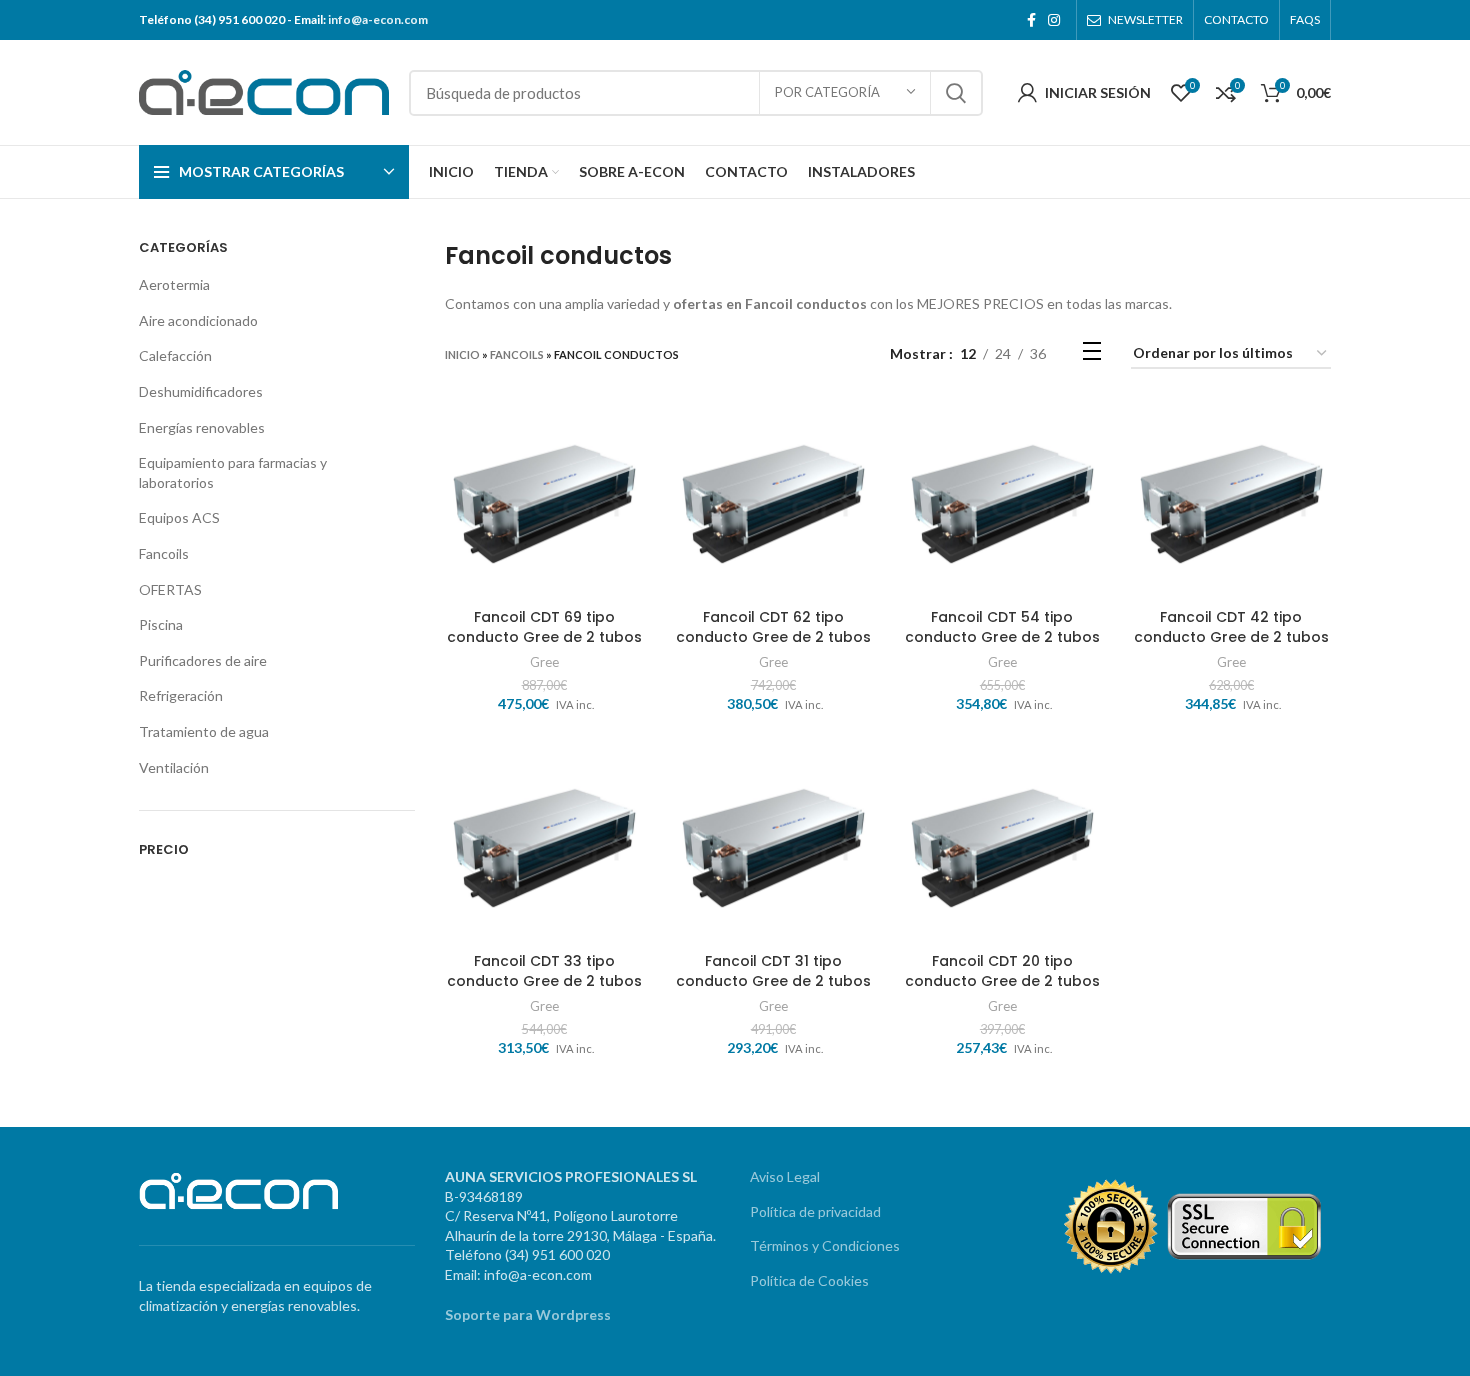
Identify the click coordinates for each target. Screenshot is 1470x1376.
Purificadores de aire (203, 660)
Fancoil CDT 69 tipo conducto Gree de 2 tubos (544, 627)
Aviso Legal (785, 1176)
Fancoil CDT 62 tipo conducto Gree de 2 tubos (773, 627)
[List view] (1092, 354)
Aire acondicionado (198, 320)
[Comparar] (629, 431)
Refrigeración (181, 695)
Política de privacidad (815, 1211)
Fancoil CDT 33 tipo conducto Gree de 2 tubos (544, 971)
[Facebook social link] (1031, 20)
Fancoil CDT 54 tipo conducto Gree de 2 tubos (1002, 627)
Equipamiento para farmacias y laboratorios (233, 472)
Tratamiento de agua (204, 731)
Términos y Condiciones (825, 1245)
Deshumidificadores (201, 391)
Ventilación (174, 767)
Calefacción (175, 355)
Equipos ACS (179, 517)
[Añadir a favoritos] (629, 476)
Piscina (161, 624)
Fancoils (164, 553)
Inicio (462, 354)
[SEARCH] (956, 93)
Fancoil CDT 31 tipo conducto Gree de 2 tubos (773, 971)
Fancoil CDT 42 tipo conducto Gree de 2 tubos (1231, 627)
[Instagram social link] (1054, 20)
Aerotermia (174, 284)
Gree (544, 662)
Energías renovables (202, 427)
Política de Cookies (809, 1280)
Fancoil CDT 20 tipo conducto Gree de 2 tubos (1002, 971)
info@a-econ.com (378, 19)
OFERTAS (170, 589)
